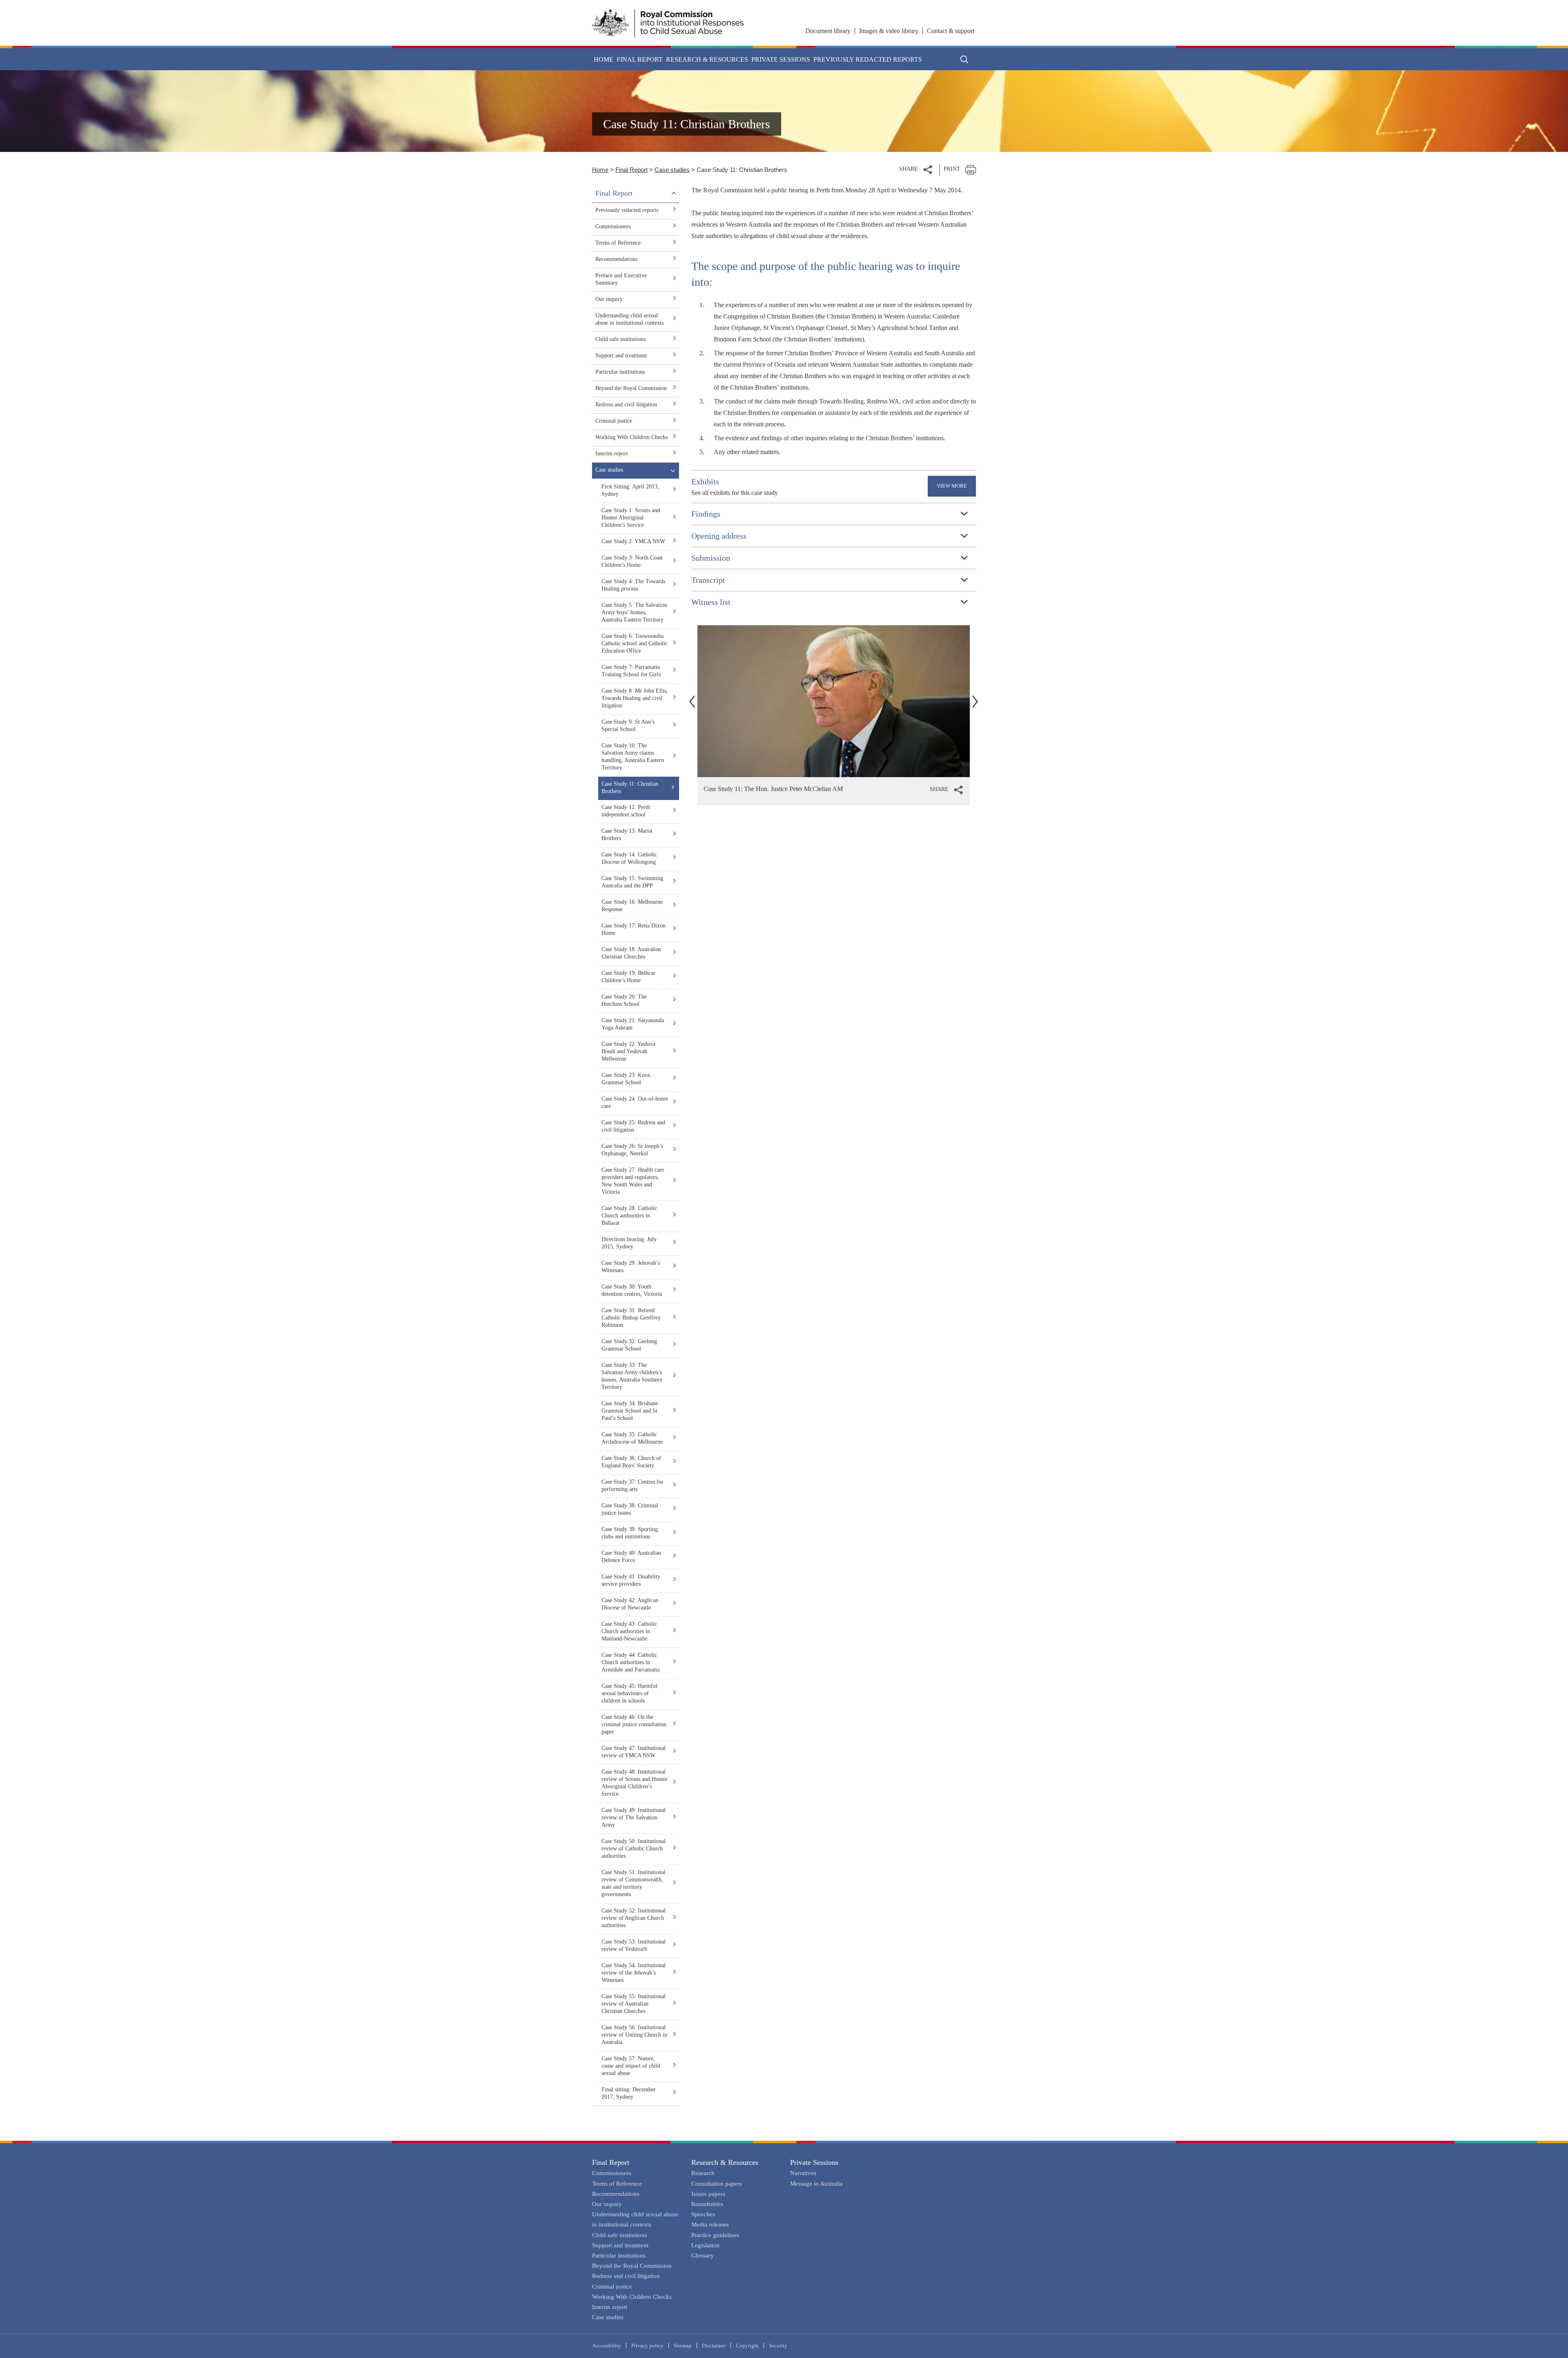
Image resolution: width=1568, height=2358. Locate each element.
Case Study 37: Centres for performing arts (633, 1485)
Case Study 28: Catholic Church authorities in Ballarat (629, 1216)
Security (778, 2346)
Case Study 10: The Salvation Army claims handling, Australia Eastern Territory (633, 757)
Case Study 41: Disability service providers (631, 1580)
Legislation (705, 2245)
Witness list (711, 602)
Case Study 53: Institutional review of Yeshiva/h (634, 1945)
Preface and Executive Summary (621, 279)
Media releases (710, 2224)
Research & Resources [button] (707, 59)
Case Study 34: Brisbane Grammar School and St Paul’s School (630, 1411)
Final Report (631, 170)
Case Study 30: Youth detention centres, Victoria (632, 1290)
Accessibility (607, 2346)
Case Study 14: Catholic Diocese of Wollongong (629, 858)
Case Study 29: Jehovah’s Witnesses (631, 1267)
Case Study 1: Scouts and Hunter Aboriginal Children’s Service (631, 518)
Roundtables (707, 2204)
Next (975, 701)
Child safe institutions (620, 339)
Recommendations (616, 259)
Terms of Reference (618, 243)
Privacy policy (647, 2346)
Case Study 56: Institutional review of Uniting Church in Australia (634, 2035)
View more (952, 486)
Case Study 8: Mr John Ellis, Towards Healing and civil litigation (635, 698)
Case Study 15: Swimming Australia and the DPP (632, 882)
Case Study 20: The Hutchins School (624, 1000)
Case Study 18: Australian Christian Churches (631, 953)
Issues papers (708, 2194)
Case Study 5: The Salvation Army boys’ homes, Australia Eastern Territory (634, 612)
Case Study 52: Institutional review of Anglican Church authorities (634, 1918)
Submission (711, 558)
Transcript (708, 580)
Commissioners (613, 226)
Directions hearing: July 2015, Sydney (629, 1243)
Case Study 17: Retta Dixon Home (634, 929)
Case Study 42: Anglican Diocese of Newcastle (630, 1604)
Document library (828, 31)
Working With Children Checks (631, 437)
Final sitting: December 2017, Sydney (629, 2093)
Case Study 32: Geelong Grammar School (629, 1345)
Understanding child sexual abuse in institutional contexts (629, 319)
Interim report (612, 454)
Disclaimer (714, 2346)
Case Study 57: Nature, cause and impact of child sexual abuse (631, 2066)
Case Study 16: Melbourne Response (632, 906)
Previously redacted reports (868, 59)
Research (703, 2173)
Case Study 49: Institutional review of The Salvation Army (634, 1818)
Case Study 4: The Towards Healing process (633, 585)
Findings (706, 514)
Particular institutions (620, 372)
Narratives (803, 2173)
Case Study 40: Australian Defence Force (631, 1557)
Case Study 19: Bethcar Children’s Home (628, 977)
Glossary (703, 2255)
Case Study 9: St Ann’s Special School (628, 725)
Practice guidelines (715, 2235)
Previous (692, 701)
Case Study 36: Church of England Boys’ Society (631, 1462)
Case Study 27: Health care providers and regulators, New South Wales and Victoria (633, 1181)
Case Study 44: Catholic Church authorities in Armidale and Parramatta (630, 1662)
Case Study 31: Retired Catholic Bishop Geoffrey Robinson (631, 1318)
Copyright (747, 2346)
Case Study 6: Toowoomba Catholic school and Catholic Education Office (635, 643)
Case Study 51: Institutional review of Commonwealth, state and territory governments (634, 1883)
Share (909, 169)
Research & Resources (725, 2162)
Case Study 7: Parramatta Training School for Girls (631, 671)
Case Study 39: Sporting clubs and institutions (630, 1533)
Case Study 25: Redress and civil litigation (633, 1126)
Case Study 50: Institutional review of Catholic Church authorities (634, 1849)
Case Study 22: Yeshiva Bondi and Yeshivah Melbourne (628, 1051)
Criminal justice (614, 421)
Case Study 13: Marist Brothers (627, 835)
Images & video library (889, 31)
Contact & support (951, 31)
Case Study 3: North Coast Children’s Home (632, 561)
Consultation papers (717, 2184)
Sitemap (683, 2346)
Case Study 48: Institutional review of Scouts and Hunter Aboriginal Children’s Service (635, 1783)
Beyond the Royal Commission (631, 388)
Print (952, 169)
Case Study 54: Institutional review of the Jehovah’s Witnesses (634, 1973)
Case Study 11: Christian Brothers (630, 788)
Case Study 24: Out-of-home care (635, 1102)
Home (604, 59)
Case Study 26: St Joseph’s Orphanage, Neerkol (632, 1150)
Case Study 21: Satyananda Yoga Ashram (633, 1024)
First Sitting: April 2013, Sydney (630, 490)
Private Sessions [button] (781, 59)
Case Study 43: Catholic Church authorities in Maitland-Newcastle (629, 1631)
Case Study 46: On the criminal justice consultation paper (634, 1724)
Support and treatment (621, 355)
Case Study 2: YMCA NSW (633, 541)
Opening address (719, 536)
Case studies (672, 170)
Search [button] (964, 59)
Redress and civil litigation (626, 405)
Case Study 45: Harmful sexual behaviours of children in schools (629, 1693)
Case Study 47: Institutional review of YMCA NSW (634, 1752)
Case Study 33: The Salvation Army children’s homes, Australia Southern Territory (632, 1376)
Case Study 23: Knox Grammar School (626, 1079)
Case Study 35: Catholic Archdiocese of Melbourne (632, 1438)
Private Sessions (814, 2162)
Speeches (703, 2214)
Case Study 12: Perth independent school (626, 811)
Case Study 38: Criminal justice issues (630, 1509)
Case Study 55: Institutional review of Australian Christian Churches (634, 2004)
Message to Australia (816, 2184)
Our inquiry (609, 299)
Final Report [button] (640, 59)
